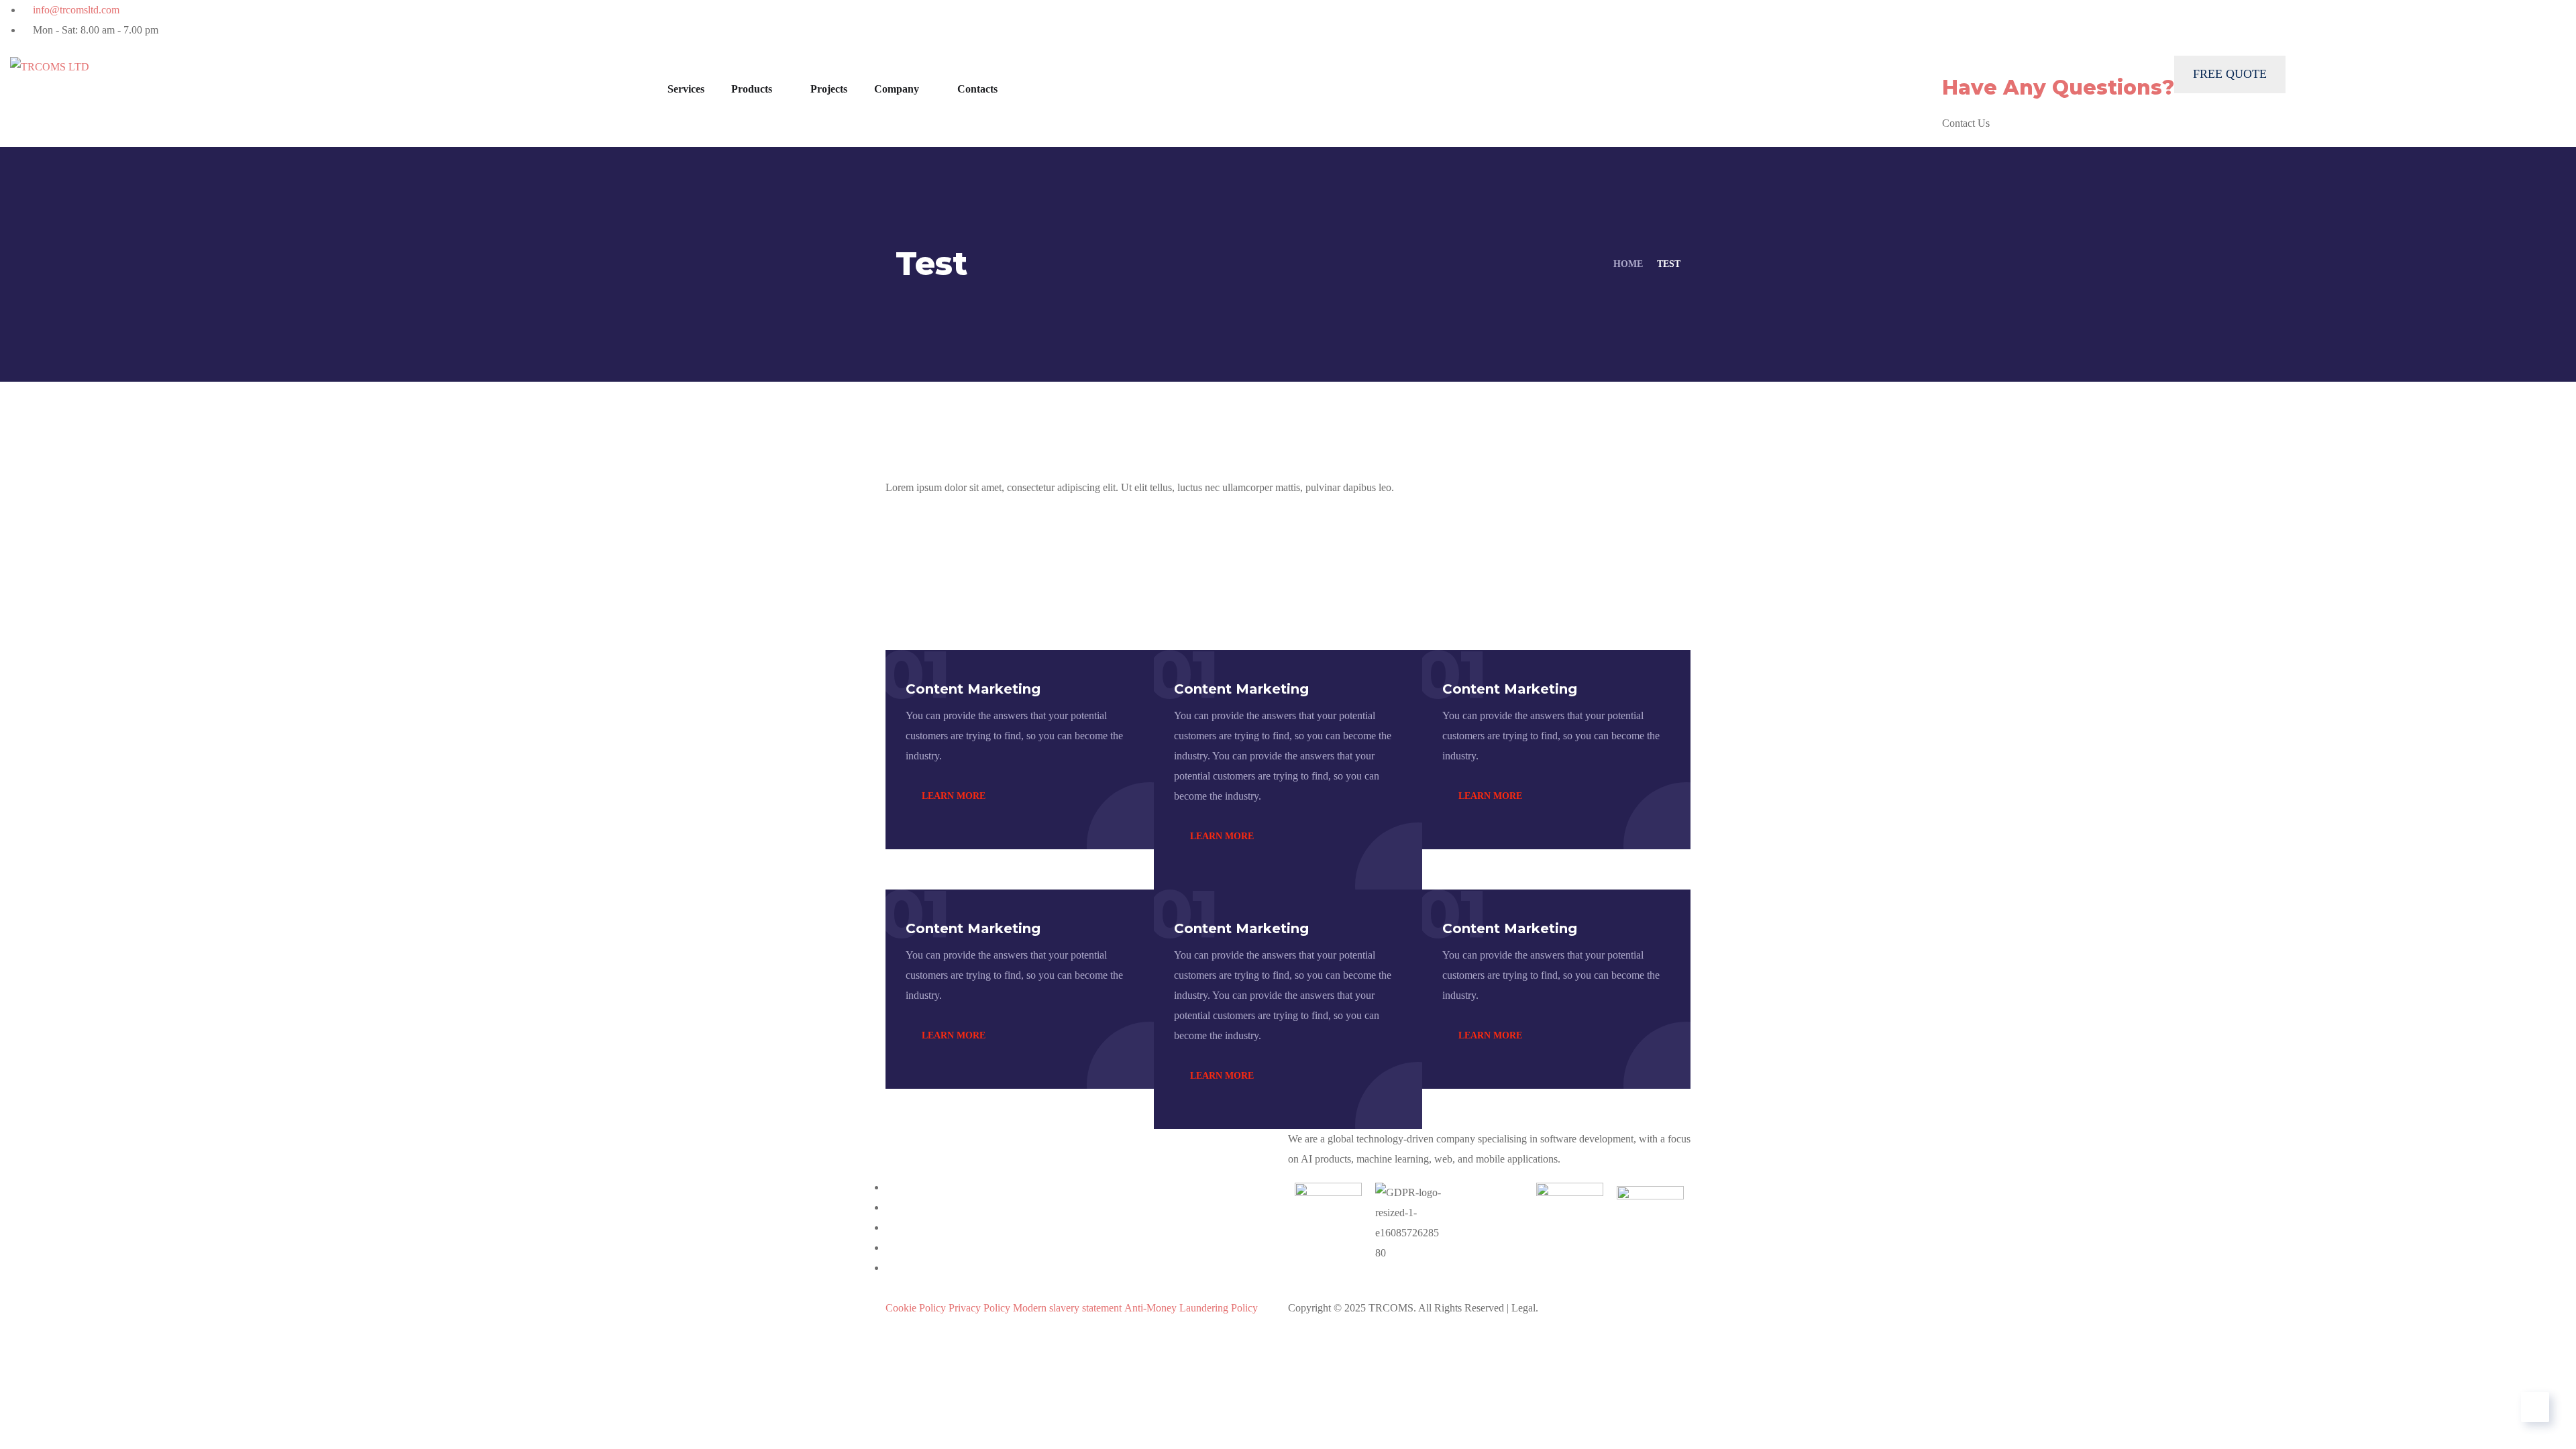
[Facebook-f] (1505, 17)
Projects (829, 89)
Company (897, 89)
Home (1628, 264)
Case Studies (1246, 1288)
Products (752, 89)
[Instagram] (1572, 17)
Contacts (977, 89)
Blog (1439, 1288)
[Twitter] (1471, 17)
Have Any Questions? (2058, 88)
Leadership (1354, 1288)
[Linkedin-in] (1538, 17)
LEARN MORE (952, 796)
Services (686, 89)
